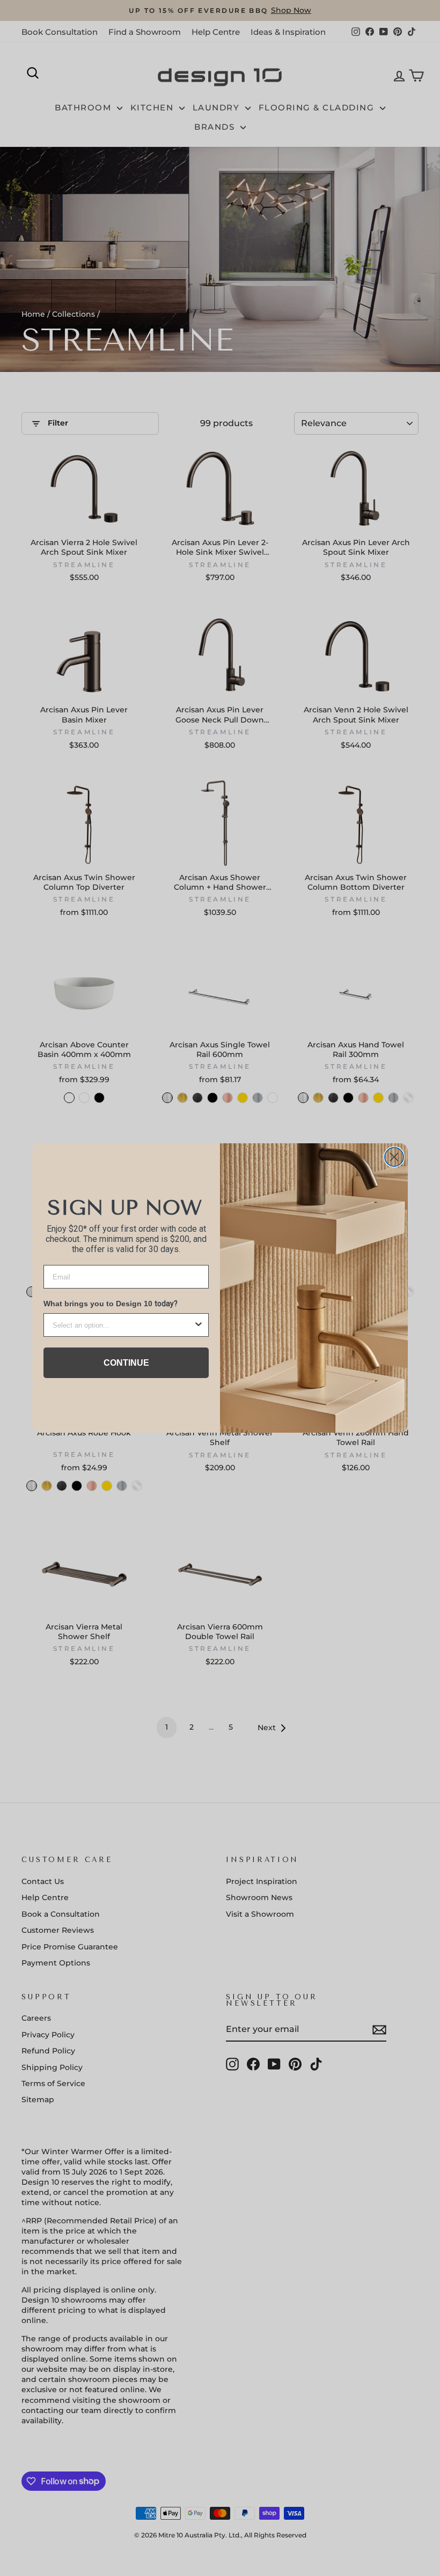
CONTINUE (126, 1363)
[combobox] (123, 1325)
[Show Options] (199, 1325)
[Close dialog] (394, 1157)
